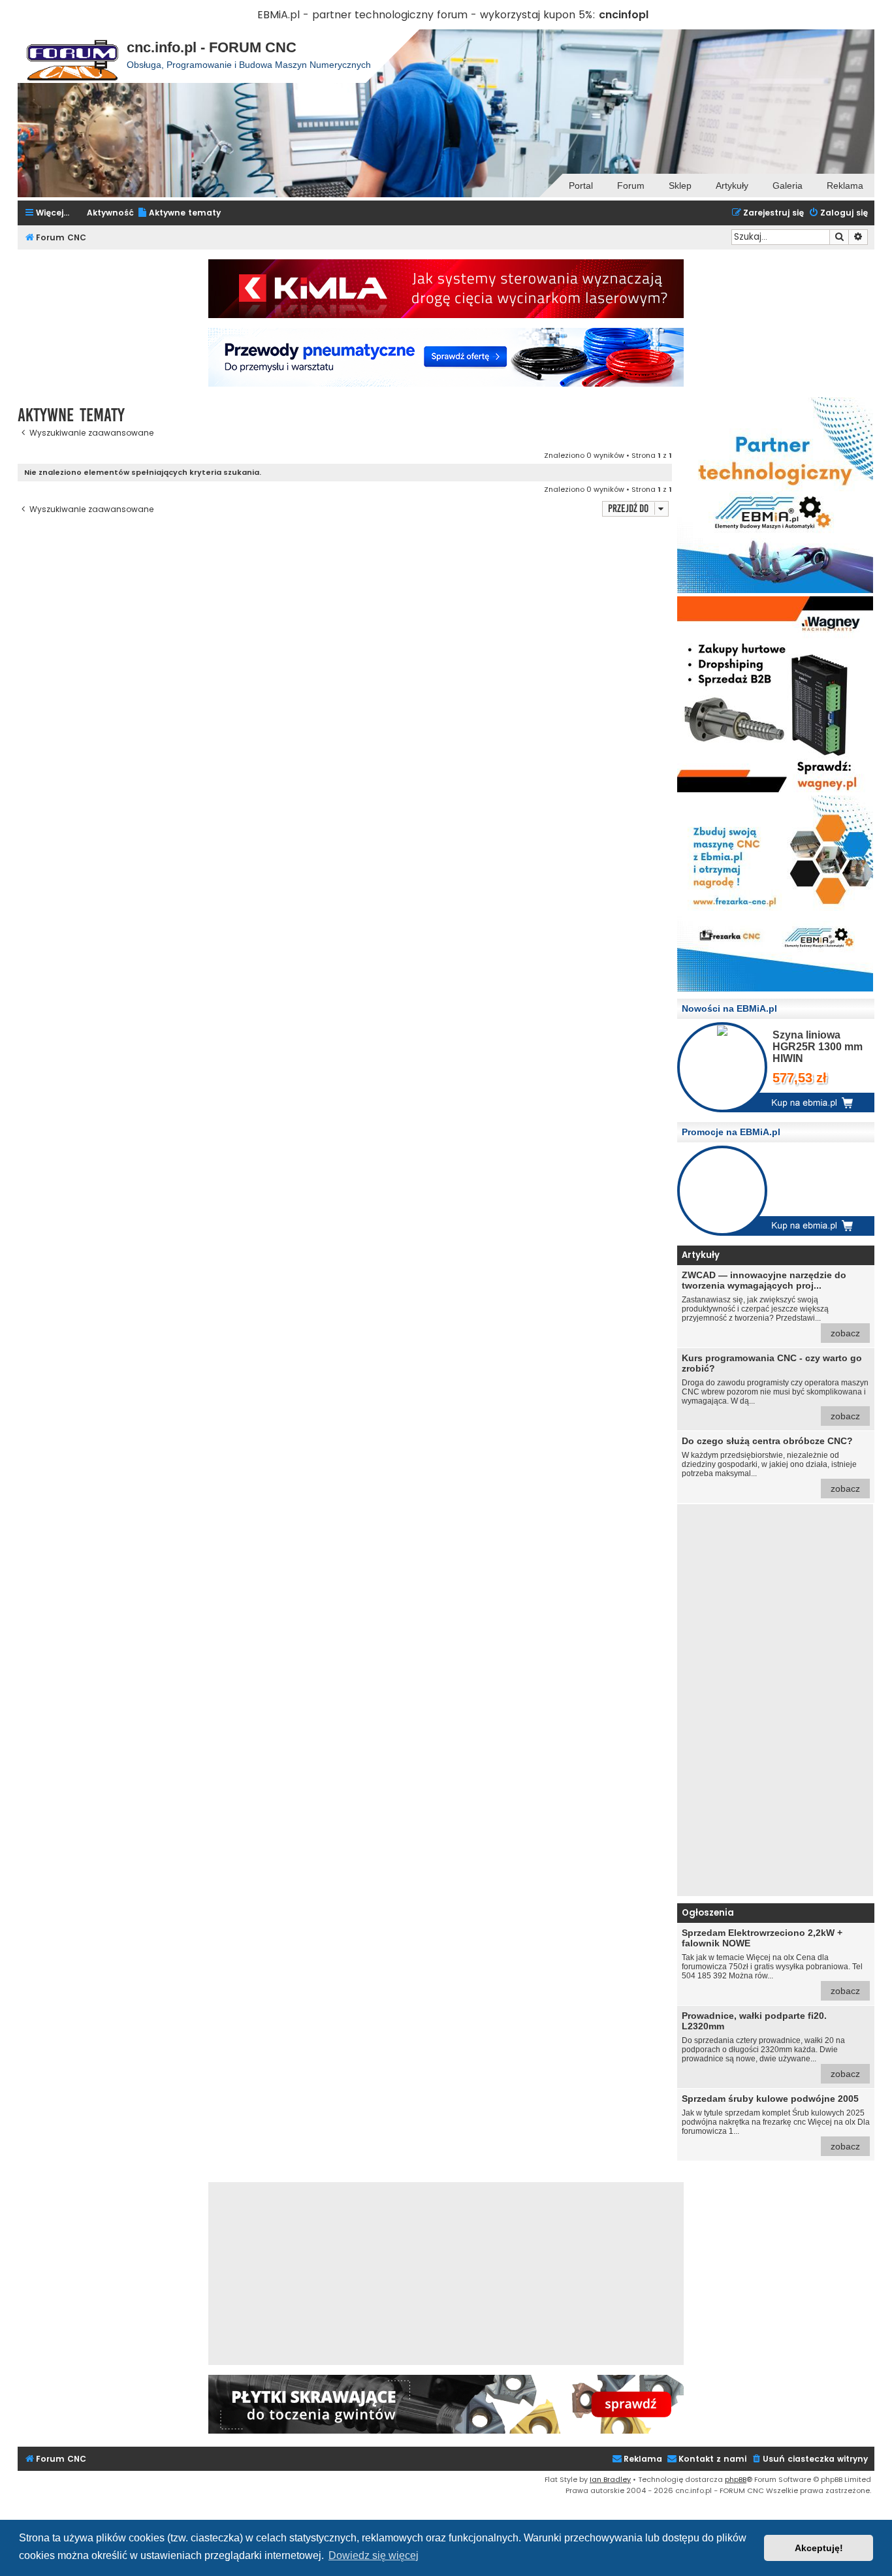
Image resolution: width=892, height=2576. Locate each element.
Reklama (845, 185)
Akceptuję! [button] (819, 2548)
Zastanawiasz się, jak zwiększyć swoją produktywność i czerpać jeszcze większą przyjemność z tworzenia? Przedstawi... (771, 1304)
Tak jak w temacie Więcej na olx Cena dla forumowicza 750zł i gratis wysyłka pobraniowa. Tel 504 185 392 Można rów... (772, 1962)
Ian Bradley (610, 2479)
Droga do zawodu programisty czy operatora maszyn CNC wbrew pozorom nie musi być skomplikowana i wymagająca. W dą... (775, 1387)
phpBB (736, 2479)
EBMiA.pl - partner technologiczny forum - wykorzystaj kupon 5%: (426, 15)
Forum (631, 185)
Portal (581, 185)
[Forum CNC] (72, 56)
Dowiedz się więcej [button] (374, 2555)
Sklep (680, 185)
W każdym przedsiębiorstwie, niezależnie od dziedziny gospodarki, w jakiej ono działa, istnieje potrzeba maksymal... (771, 1465)
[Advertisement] (775, 1700)
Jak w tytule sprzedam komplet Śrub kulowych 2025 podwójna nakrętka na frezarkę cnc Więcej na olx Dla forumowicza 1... (776, 2122)
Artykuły (732, 185)
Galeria (788, 185)
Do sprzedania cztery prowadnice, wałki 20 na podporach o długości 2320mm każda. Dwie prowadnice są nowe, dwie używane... (771, 2045)
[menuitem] (179, 213)
